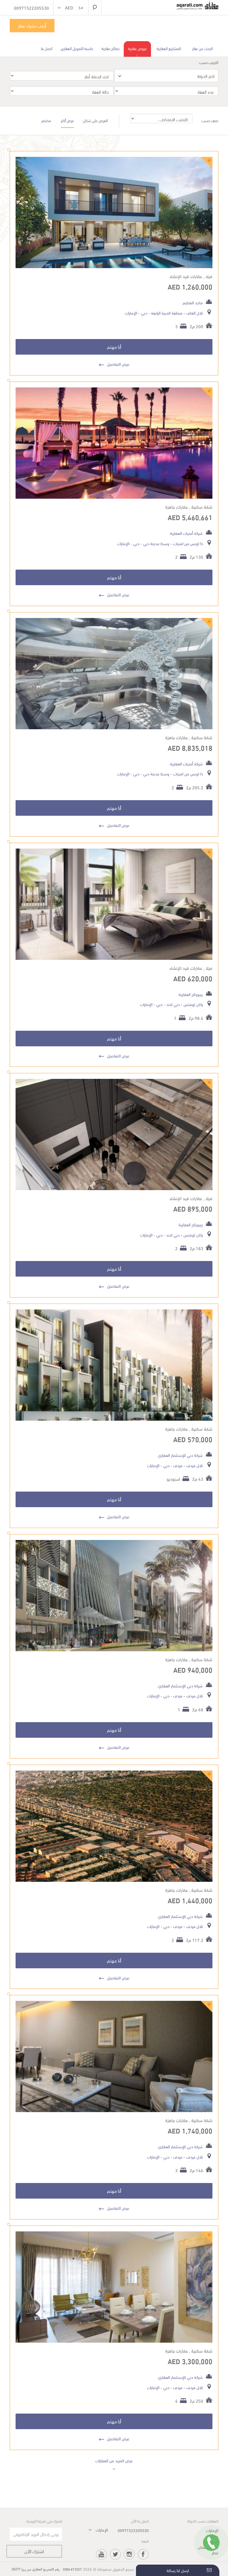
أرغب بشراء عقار (32, 25)
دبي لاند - (171, 1004)
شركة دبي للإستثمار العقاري (180, 1455)
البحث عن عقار (202, 48)
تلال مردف (194, 1465)
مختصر (46, 120)
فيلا (209, 276)
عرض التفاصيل (118, 364)
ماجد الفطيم (193, 302)
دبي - (142, 313)
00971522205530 (133, 2530)
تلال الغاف (194, 313)
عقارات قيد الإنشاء (186, 276)
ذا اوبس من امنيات (188, 543)
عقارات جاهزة (177, 507)
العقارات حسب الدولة (203, 2521)
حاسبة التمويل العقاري (77, 48)
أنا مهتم (114, 347)
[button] (71, 8)
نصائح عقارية (111, 48)
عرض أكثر (67, 120)
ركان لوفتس (193, 1004)
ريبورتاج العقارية (191, 994)
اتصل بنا (47, 48)
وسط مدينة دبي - (154, 543)
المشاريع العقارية (169, 48)
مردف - (176, 1465)
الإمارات (131, 313)
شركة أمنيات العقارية (186, 533)
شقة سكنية (202, 507)
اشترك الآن (34, 2551)
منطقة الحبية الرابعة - (165, 313)
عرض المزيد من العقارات (114, 2460)
